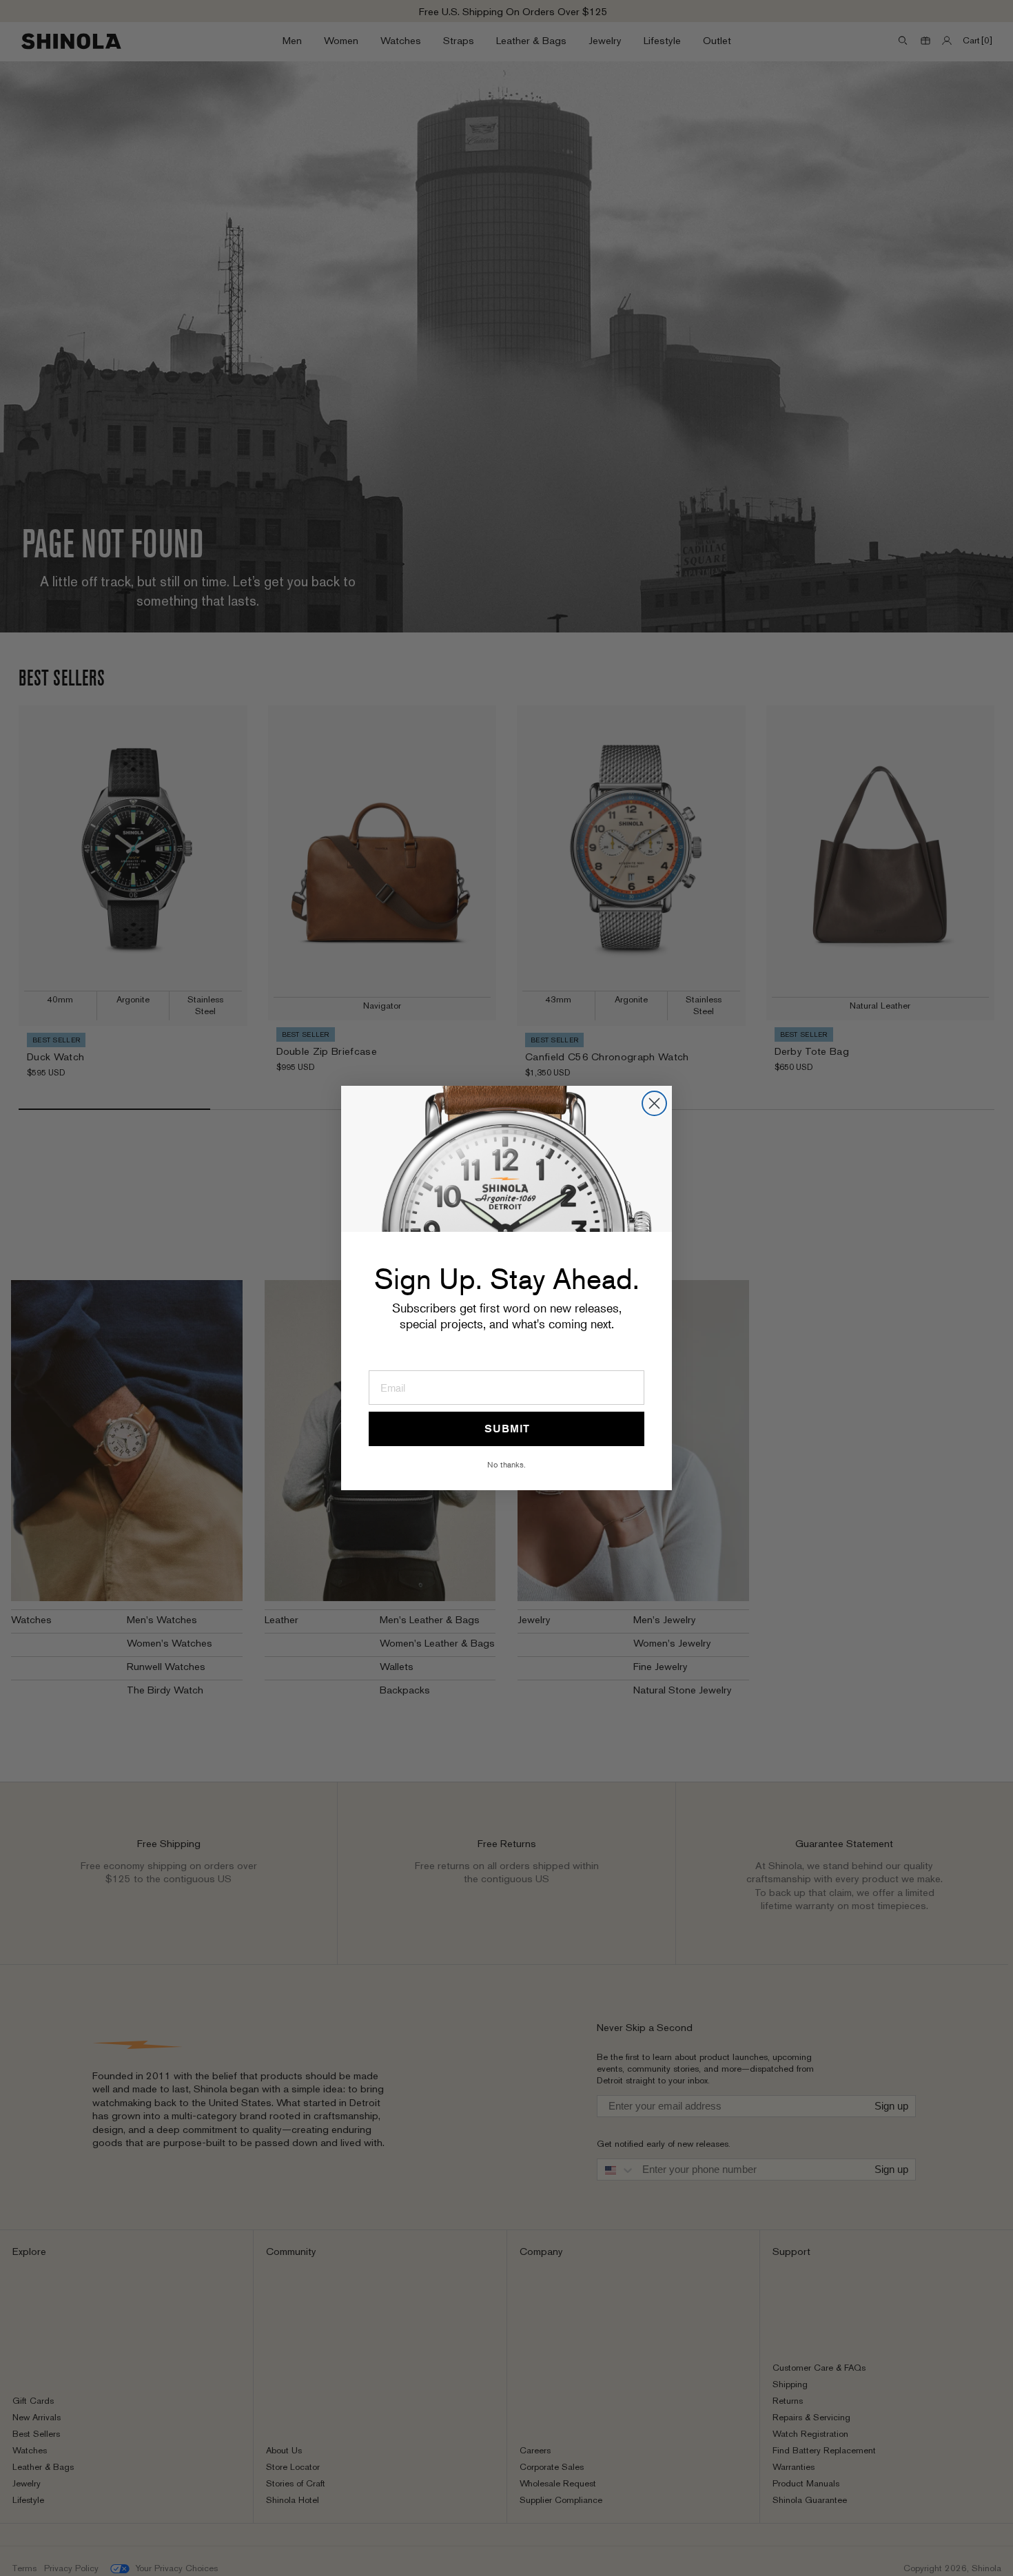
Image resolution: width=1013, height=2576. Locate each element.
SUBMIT (507, 1429)
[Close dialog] (654, 1103)
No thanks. (506, 1464)
